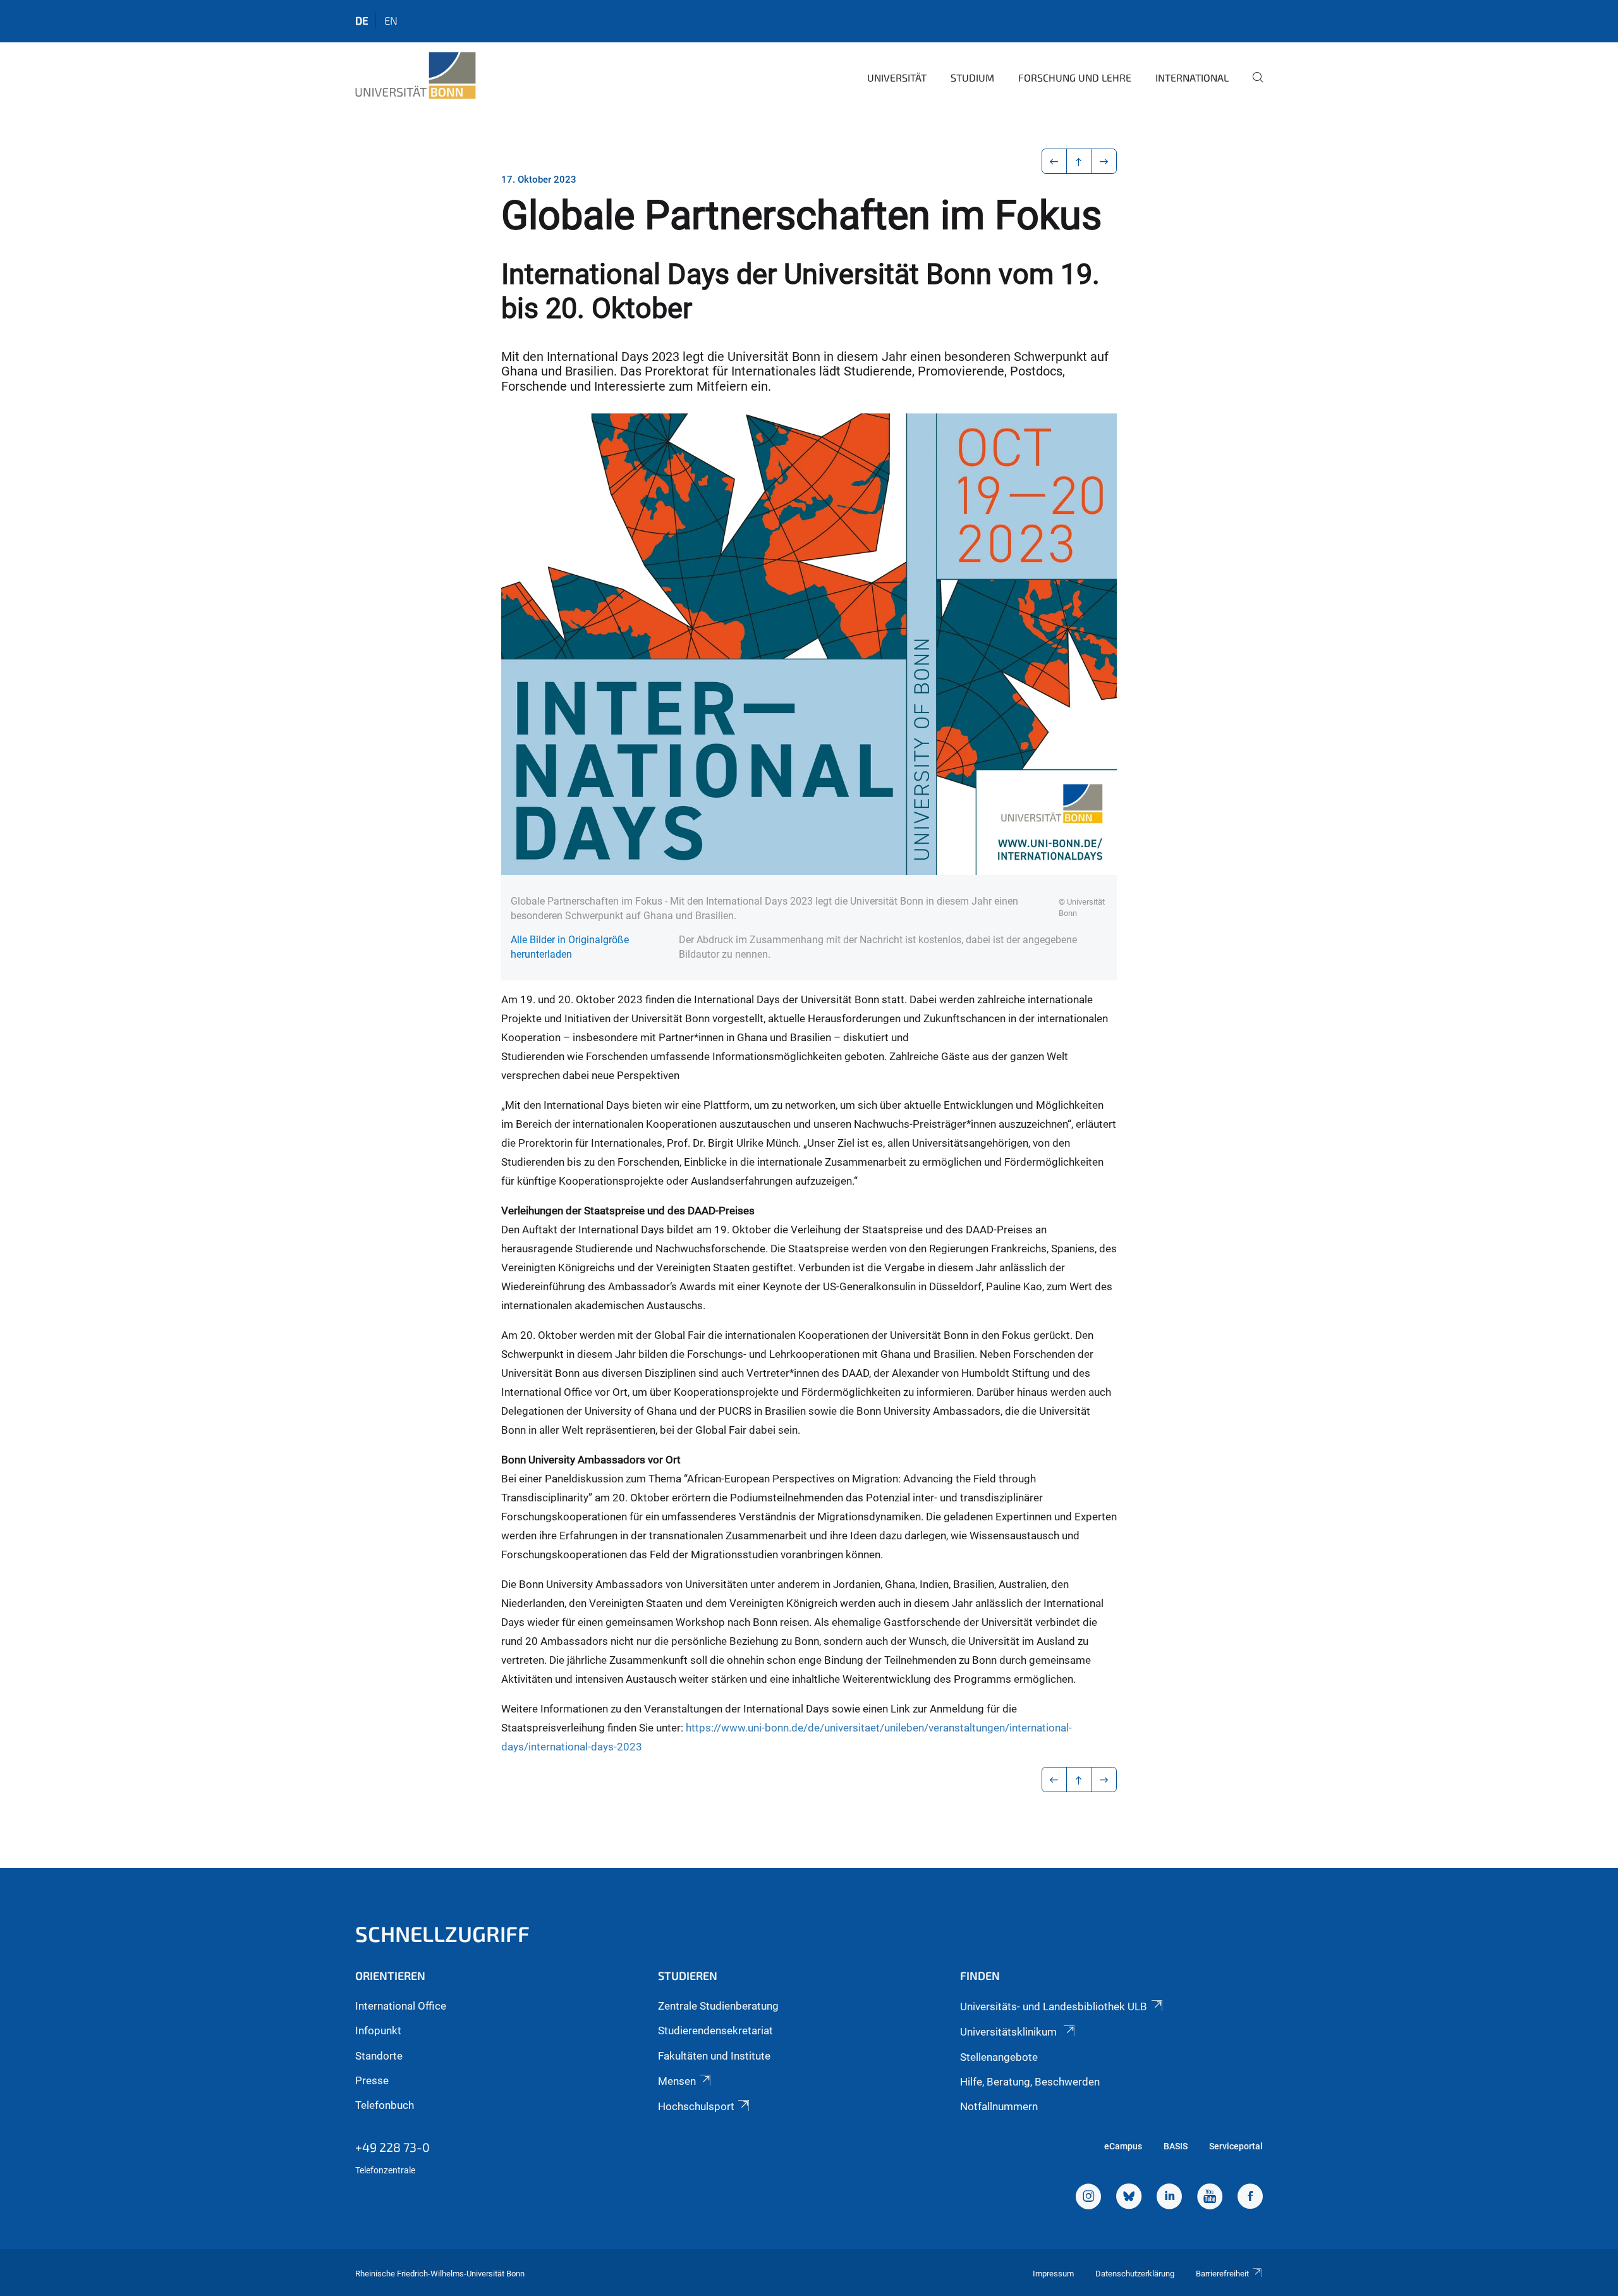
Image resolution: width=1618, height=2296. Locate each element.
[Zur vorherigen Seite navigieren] (1055, 161)
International (1192, 77)
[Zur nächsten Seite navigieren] (1104, 161)
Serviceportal (1236, 2146)
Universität (897, 77)
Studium (972, 77)
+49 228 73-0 (392, 2147)
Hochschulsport (696, 2106)
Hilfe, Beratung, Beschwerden (1030, 2082)
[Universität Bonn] (416, 76)
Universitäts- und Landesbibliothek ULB (1054, 2006)
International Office (401, 2006)
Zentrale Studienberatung (718, 2006)
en (391, 20)
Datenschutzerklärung (1135, 2274)
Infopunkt (378, 2030)
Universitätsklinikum (1010, 2032)
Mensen (677, 2081)
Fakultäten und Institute (714, 2056)
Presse (372, 2080)
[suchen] (1253, 86)
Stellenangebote (999, 2057)
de (362, 20)
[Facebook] (1250, 2198)
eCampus (1123, 2146)
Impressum (1053, 2274)
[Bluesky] (1129, 2198)
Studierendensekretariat (715, 2030)
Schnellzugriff (442, 1933)
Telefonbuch (385, 2105)
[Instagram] (1088, 2198)
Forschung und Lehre (1075, 77)
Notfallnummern (999, 2106)
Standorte (379, 2056)
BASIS (1176, 2146)
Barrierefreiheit (1222, 2274)
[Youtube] (1210, 2198)
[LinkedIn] (1169, 2198)
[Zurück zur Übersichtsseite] (1079, 161)
